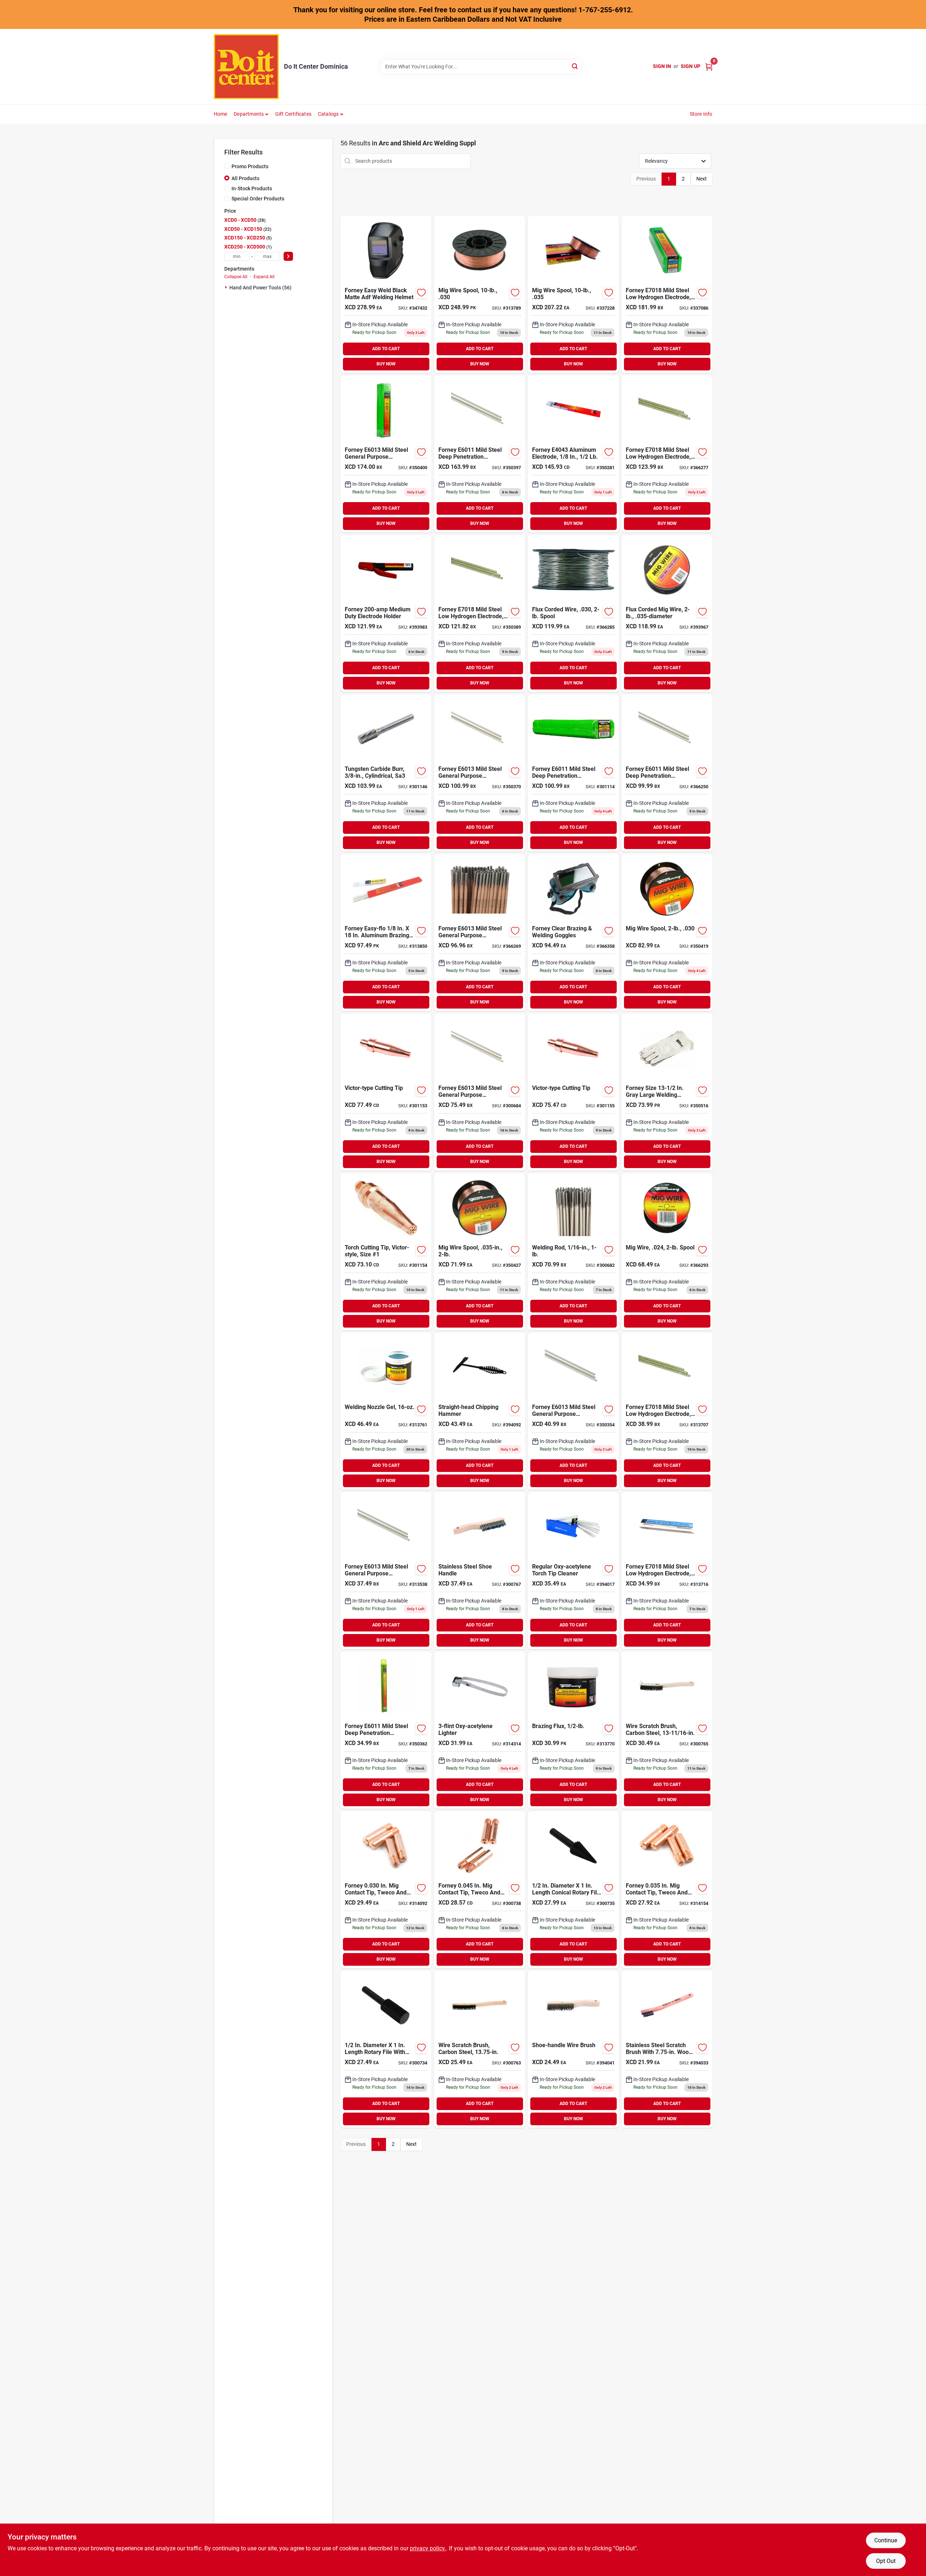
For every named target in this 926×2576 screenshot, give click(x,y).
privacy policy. (428, 2548)
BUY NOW (386, 364)
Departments (249, 114)
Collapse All (236, 277)
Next (702, 179)
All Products (245, 178)
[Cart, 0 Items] (709, 66)
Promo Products (250, 166)
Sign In (662, 66)
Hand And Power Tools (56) (260, 288)
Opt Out (886, 2561)
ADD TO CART (386, 349)
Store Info (701, 114)
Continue (886, 2540)
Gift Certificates (293, 114)
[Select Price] (288, 256)
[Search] (575, 66)
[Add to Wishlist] (421, 293)
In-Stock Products (252, 188)
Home (221, 114)
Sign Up (691, 66)
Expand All (264, 277)
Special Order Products (258, 199)
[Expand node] (227, 287)
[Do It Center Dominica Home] (246, 67)
